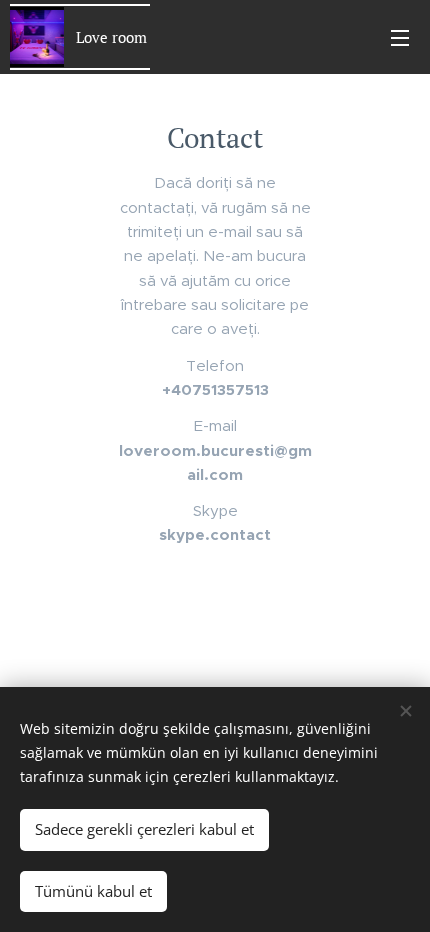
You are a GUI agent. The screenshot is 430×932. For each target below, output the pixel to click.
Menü (400, 37)
